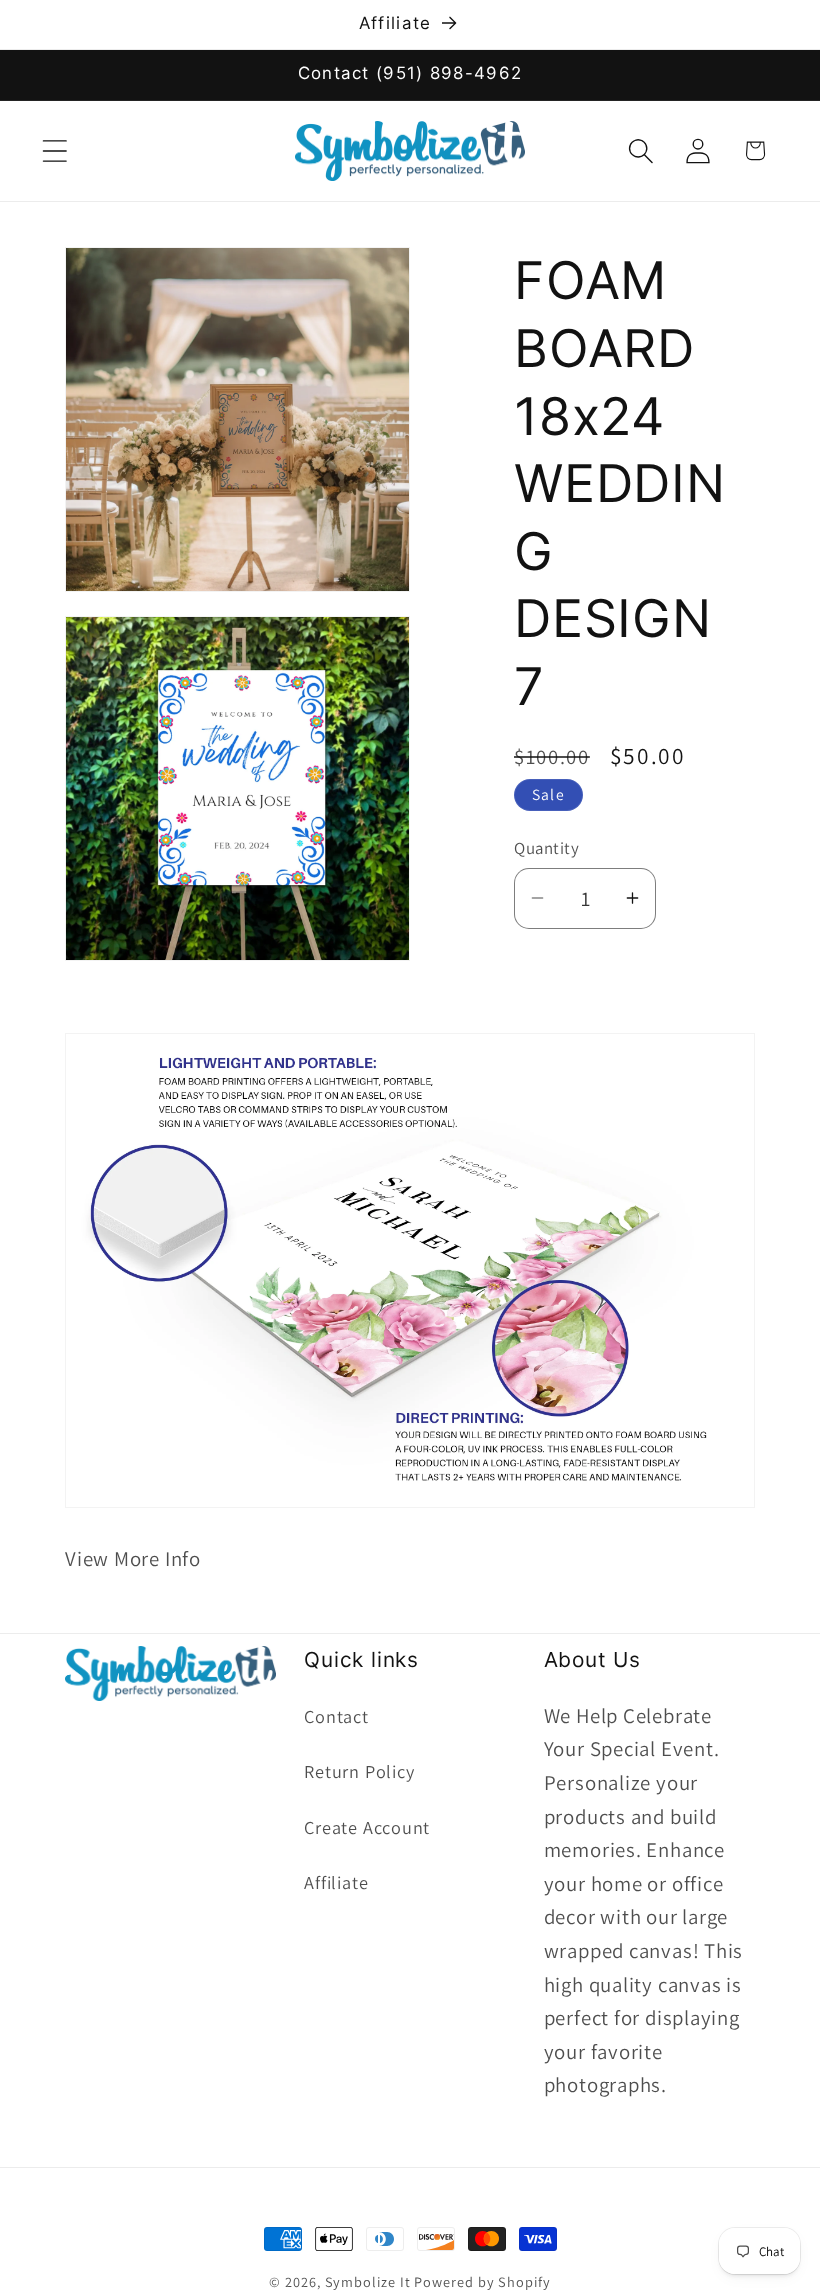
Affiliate (336, 1882)
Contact (336, 1716)
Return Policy (359, 1771)
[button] (54, 150)
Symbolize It (368, 2281)
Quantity (546, 848)
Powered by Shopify (482, 2281)
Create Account (367, 1827)
